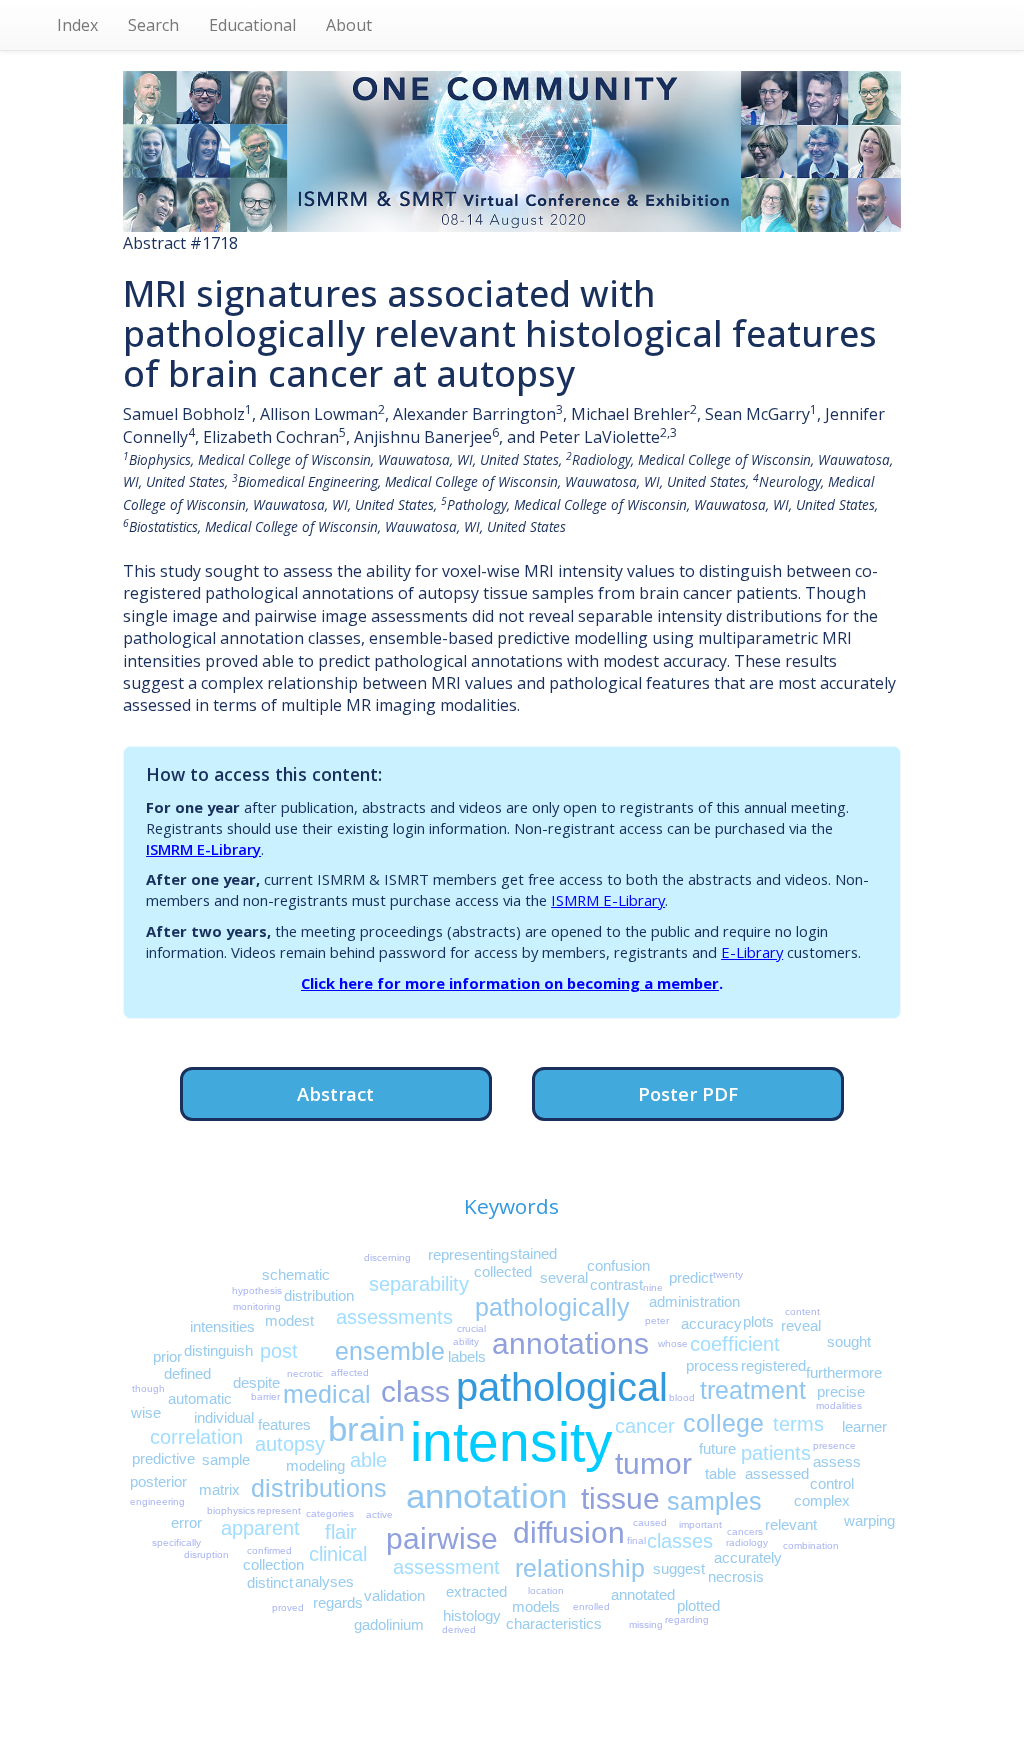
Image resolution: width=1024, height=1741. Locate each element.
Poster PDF (688, 1093)
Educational (252, 25)
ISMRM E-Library (203, 849)
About (349, 25)
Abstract (335, 1093)
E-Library (752, 952)
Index (77, 25)
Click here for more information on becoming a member (510, 983)
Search (153, 25)
